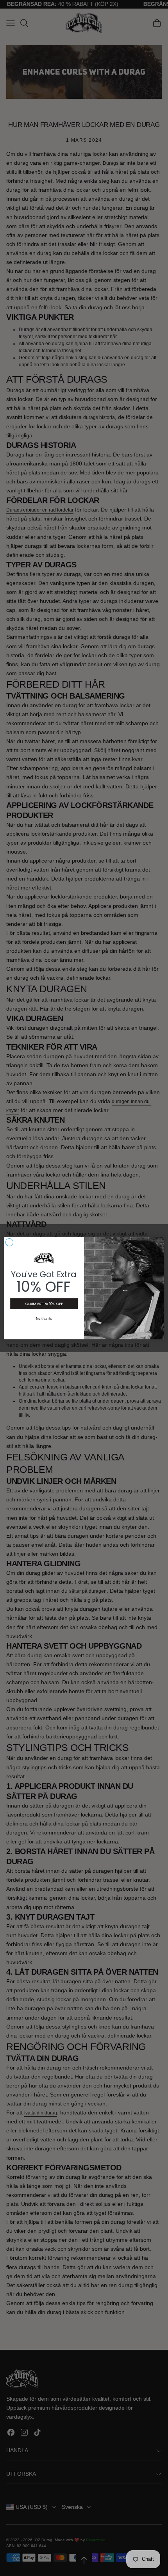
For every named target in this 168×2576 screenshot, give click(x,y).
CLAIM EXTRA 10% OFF (44, 1304)
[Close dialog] (9, 1242)
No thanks (44, 1318)
